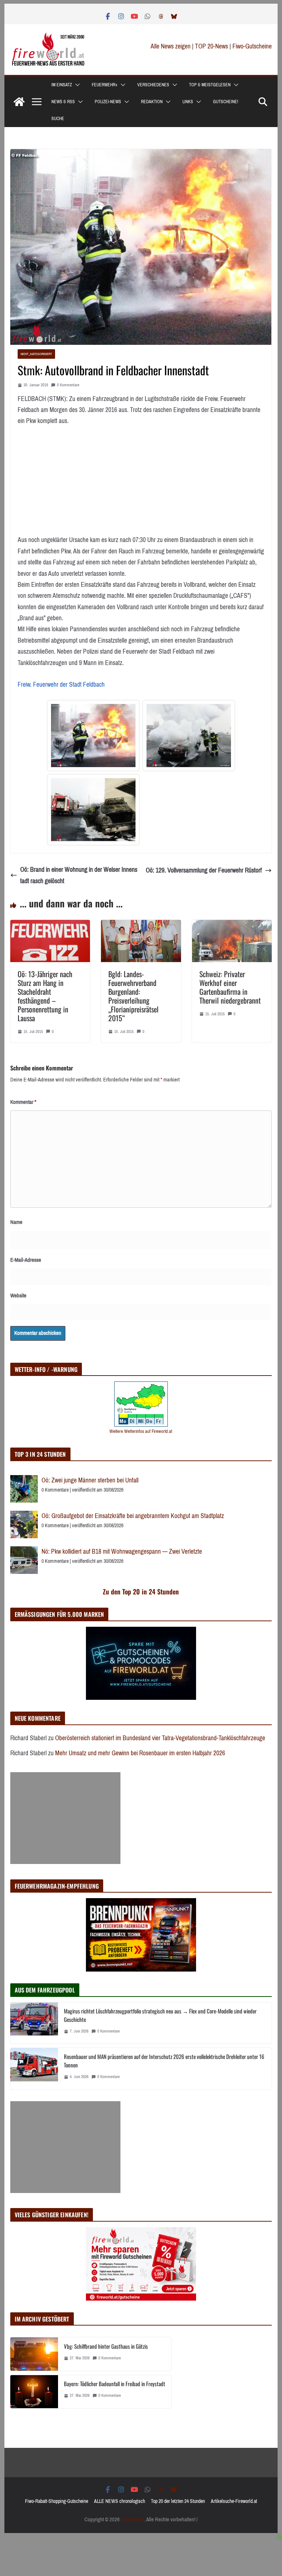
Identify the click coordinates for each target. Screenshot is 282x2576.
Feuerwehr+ (105, 85)
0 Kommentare (68, 385)
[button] (76, 85)
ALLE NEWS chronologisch (120, 2501)
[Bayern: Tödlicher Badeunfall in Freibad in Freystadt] (34, 2392)
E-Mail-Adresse (26, 1260)
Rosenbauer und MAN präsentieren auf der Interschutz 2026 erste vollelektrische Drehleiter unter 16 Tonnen (164, 2061)
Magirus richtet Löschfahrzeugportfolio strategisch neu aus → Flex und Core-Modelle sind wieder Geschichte (160, 2015)
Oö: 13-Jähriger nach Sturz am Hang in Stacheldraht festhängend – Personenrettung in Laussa (45, 996)
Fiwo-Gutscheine (252, 46)
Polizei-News (108, 102)
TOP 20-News (212, 46)
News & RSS (63, 102)
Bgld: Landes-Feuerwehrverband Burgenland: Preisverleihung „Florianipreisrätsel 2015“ (133, 996)
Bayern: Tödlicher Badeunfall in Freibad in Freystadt (115, 2384)
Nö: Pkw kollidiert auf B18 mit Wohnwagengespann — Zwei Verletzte (122, 1551)
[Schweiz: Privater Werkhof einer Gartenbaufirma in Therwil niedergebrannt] (232, 925)
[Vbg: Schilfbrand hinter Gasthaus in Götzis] (34, 2354)
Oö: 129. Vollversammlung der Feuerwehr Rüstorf (204, 870)
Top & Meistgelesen (210, 85)
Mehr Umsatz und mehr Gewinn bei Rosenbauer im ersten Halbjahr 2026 (140, 1753)
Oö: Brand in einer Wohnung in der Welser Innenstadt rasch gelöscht (79, 875)
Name (16, 1222)
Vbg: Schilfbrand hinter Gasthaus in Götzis (106, 2346)
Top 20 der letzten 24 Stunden (178, 2501)
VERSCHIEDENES (153, 85)
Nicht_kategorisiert (36, 354)
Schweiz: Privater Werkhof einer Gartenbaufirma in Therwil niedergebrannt (230, 987)
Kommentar (23, 1102)
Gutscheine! (226, 102)
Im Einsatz (62, 85)
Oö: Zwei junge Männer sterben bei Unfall (90, 1480)
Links (188, 102)
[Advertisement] (65, 1818)
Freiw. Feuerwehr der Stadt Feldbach (61, 684)
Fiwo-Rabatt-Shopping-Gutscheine (57, 2501)
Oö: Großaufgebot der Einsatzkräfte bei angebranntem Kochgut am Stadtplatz (133, 1516)
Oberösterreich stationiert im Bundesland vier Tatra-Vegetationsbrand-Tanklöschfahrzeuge (160, 1738)
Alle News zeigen (171, 46)
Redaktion (152, 102)
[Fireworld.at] (19, 102)
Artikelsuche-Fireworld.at (234, 2501)
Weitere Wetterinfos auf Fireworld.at (141, 1431)
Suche (58, 119)
